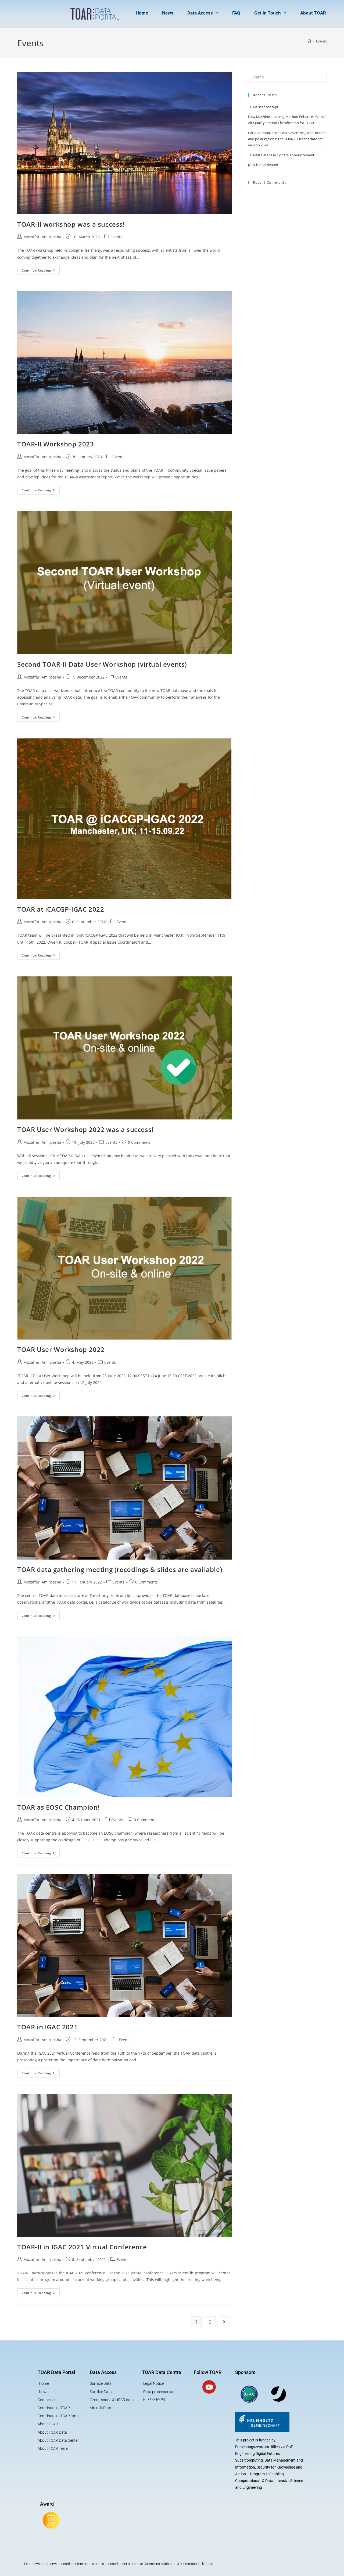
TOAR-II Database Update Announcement (281, 155)
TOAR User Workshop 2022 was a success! (88, 1129)
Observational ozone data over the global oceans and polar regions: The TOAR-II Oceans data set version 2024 (287, 139)
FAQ (236, 13)
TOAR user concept (263, 107)
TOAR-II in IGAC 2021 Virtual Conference (82, 2247)
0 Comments (139, 1142)
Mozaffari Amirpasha (42, 237)
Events (321, 41)
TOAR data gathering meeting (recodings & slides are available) (120, 1569)
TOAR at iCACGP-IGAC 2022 (61, 909)
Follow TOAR (208, 2372)
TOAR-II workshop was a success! (71, 224)
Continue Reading (41, 269)
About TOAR (313, 13)
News (168, 13)
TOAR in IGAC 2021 (47, 2027)
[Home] (309, 41)
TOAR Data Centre (162, 2372)
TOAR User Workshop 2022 (61, 1349)
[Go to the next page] (224, 2322)
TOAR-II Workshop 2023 (56, 444)
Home (142, 13)
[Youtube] (209, 2387)
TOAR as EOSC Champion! (58, 1807)
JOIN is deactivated (263, 165)
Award (47, 2504)
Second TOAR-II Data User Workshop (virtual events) (102, 664)
